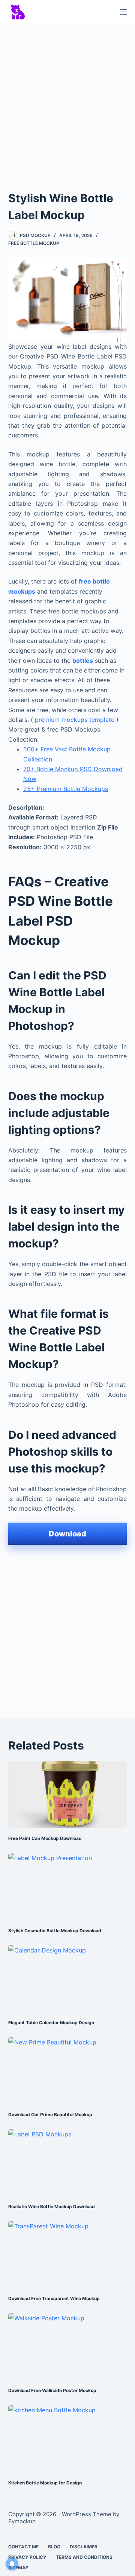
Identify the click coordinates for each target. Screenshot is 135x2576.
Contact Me (23, 2547)
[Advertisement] (67, 100)
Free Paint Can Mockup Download (45, 1838)
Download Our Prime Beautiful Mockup (50, 2115)
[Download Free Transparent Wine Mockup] (68, 2255)
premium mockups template (75, 720)
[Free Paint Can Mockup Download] (68, 1794)
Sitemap (18, 2568)
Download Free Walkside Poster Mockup (52, 2390)
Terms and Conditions (84, 2557)
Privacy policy (27, 2557)
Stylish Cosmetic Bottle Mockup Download (55, 1931)
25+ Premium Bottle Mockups (66, 789)
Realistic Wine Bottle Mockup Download (52, 2206)
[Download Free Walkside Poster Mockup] (68, 2346)
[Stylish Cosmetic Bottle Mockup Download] (68, 1886)
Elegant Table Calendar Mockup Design (51, 2023)
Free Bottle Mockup (34, 243)
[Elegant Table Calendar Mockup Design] (68, 1979)
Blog (54, 2547)
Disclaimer (84, 2547)
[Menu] (123, 12)
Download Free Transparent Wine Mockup (54, 2298)
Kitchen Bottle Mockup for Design (45, 2483)
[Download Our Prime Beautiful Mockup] (68, 2071)
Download (67, 1534)
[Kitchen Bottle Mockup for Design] (68, 2438)
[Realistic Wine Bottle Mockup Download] (68, 2163)
